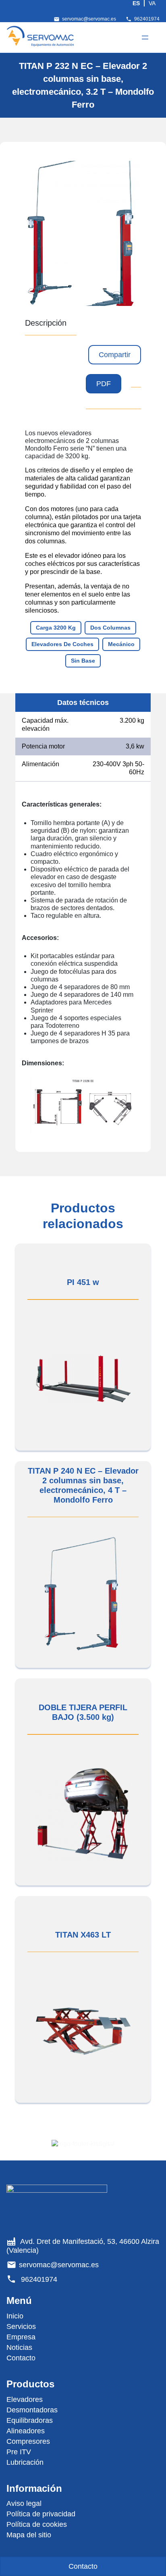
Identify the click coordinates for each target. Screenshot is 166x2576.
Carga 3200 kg (56, 628)
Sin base (83, 661)
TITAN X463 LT (83, 1935)
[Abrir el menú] (145, 37)
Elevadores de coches (62, 644)
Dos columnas (110, 628)
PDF (104, 384)
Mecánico (121, 644)
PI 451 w (83, 1282)
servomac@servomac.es (89, 19)
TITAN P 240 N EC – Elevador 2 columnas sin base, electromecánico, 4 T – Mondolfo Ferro (83, 1485)
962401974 (147, 19)
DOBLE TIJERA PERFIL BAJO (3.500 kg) (83, 1712)
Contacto (83, 2566)
